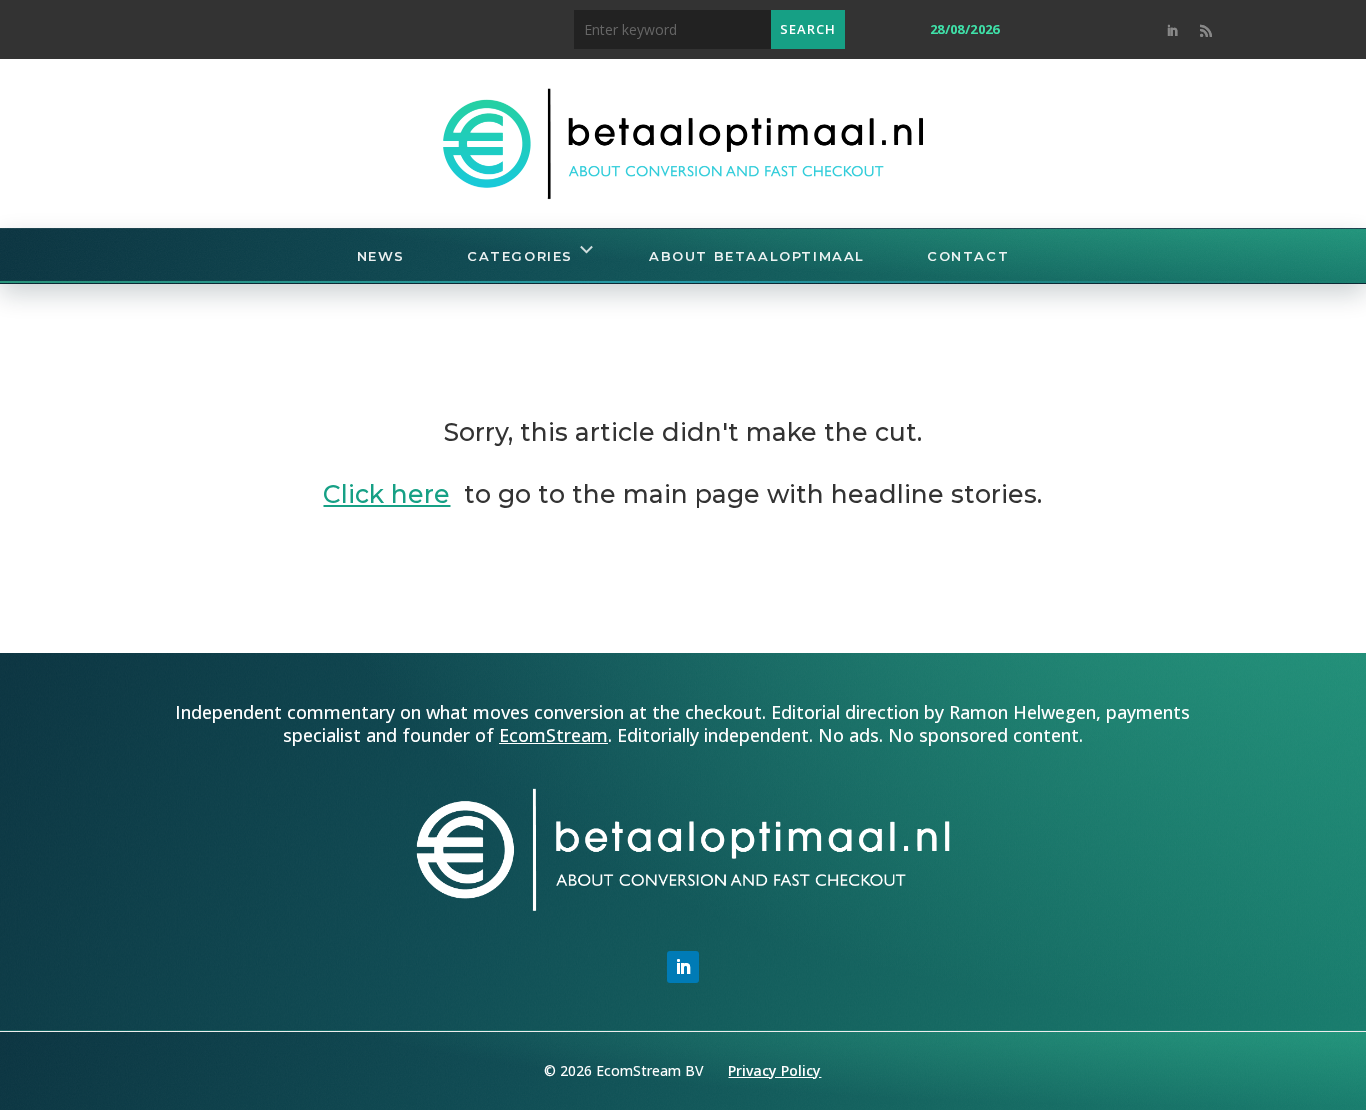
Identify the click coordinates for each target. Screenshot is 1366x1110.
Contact (968, 256)
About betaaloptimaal (757, 256)
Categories (520, 256)
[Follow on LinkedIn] (1172, 31)
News (381, 256)
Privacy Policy (774, 1070)
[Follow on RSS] (1206, 31)
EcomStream (553, 735)
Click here (386, 494)
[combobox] (672, 29)
